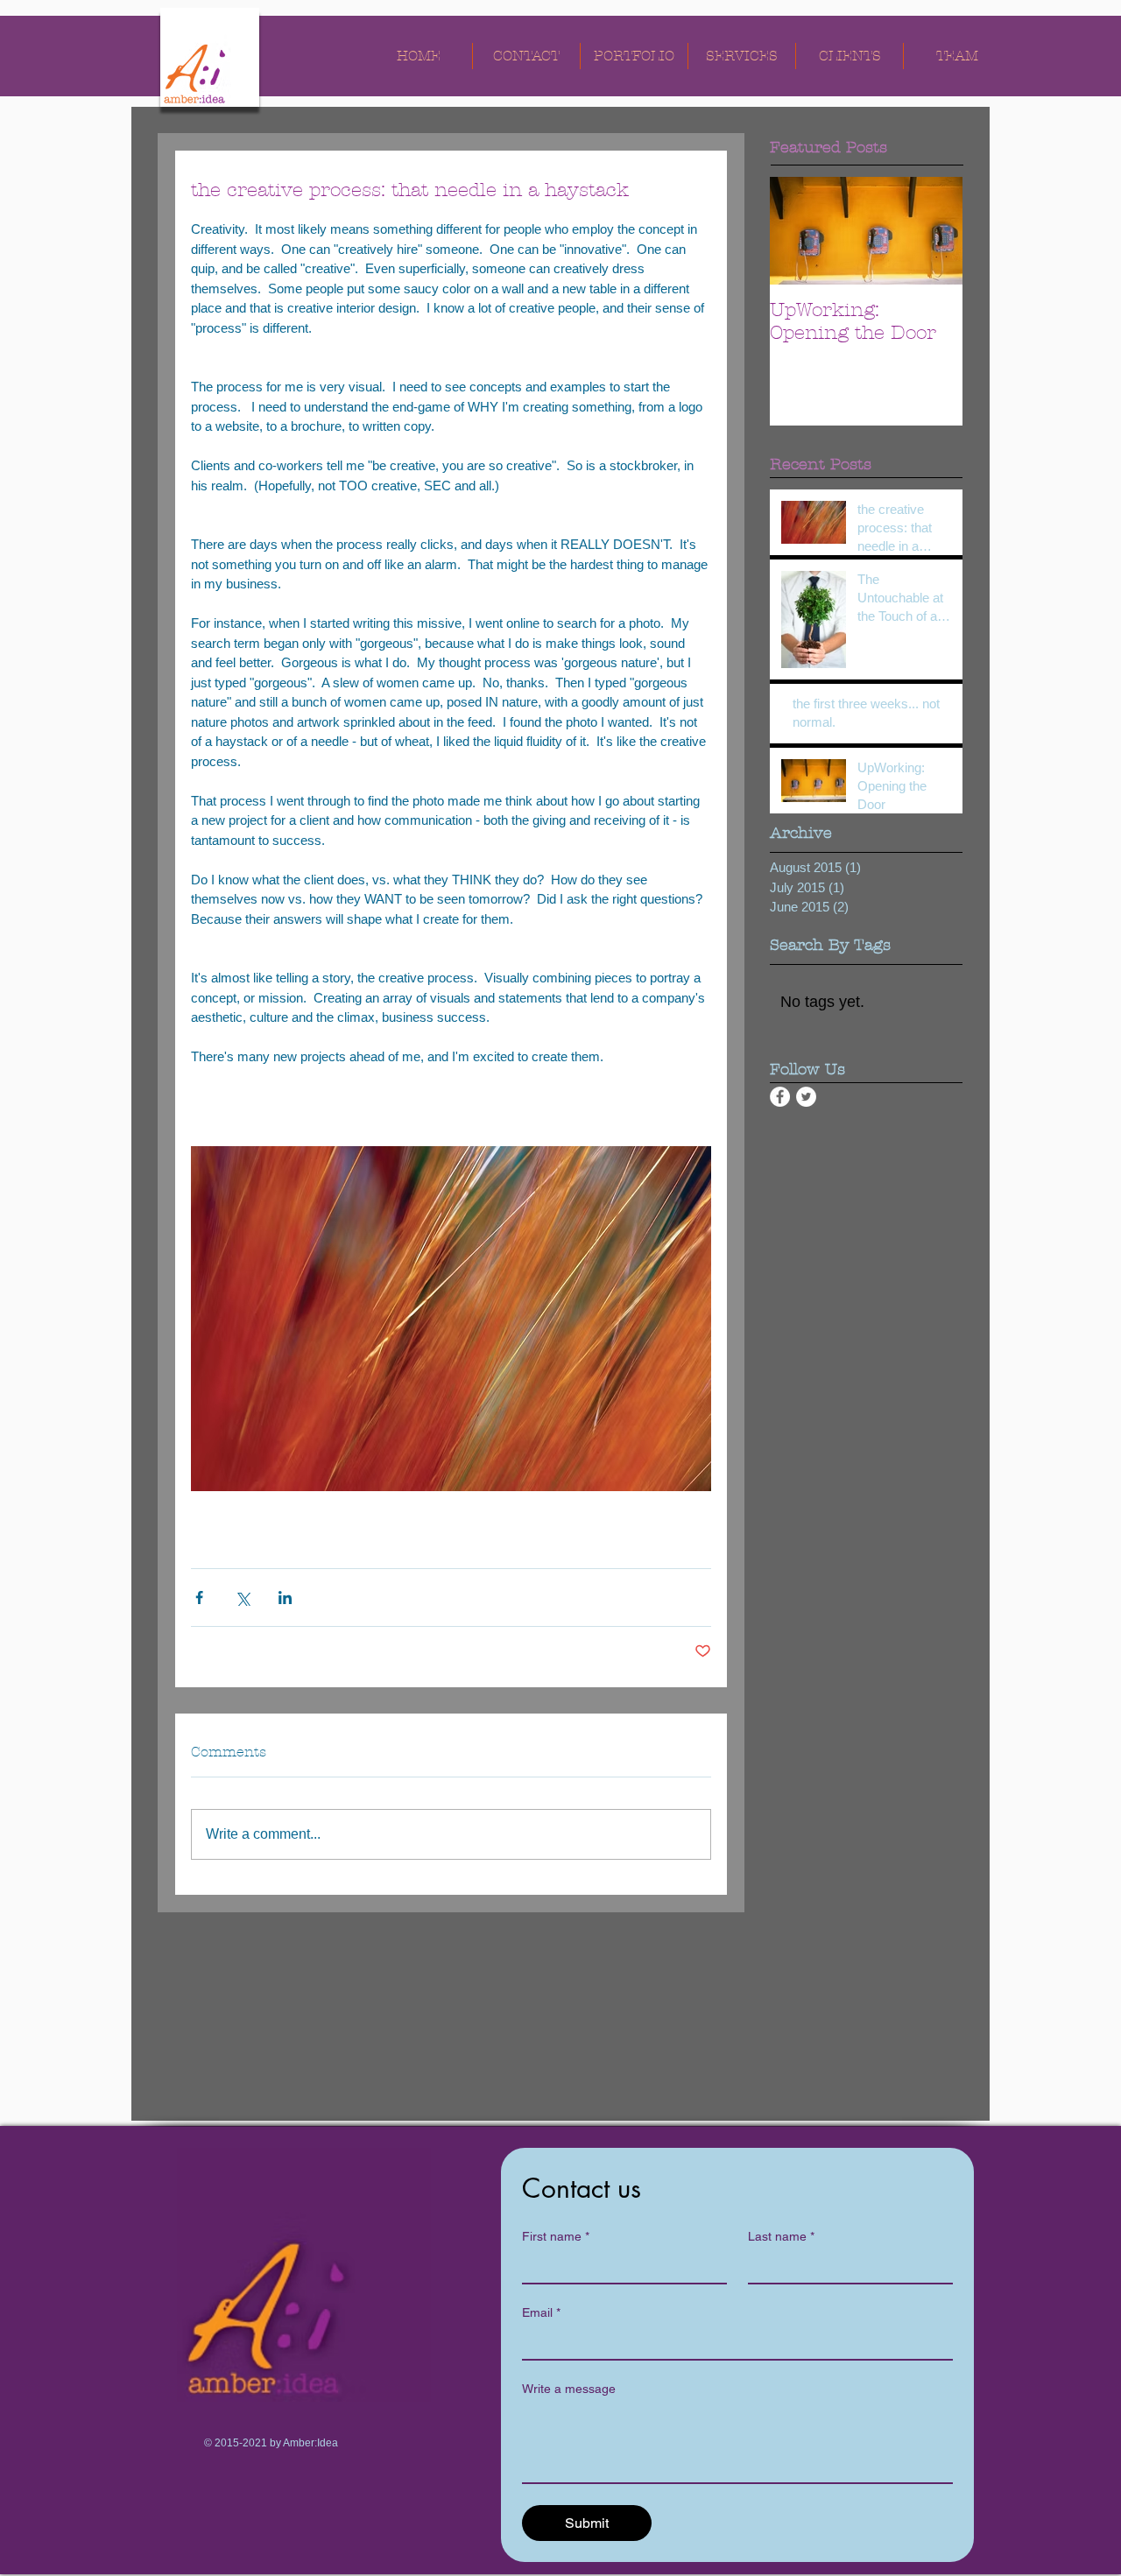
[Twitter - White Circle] (806, 1097)
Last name (781, 2236)
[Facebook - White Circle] (780, 1097)
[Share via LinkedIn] (285, 1598)
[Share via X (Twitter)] (242, 1598)
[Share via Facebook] (199, 1598)
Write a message (569, 2389)
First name (556, 2236)
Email (541, 2312)
